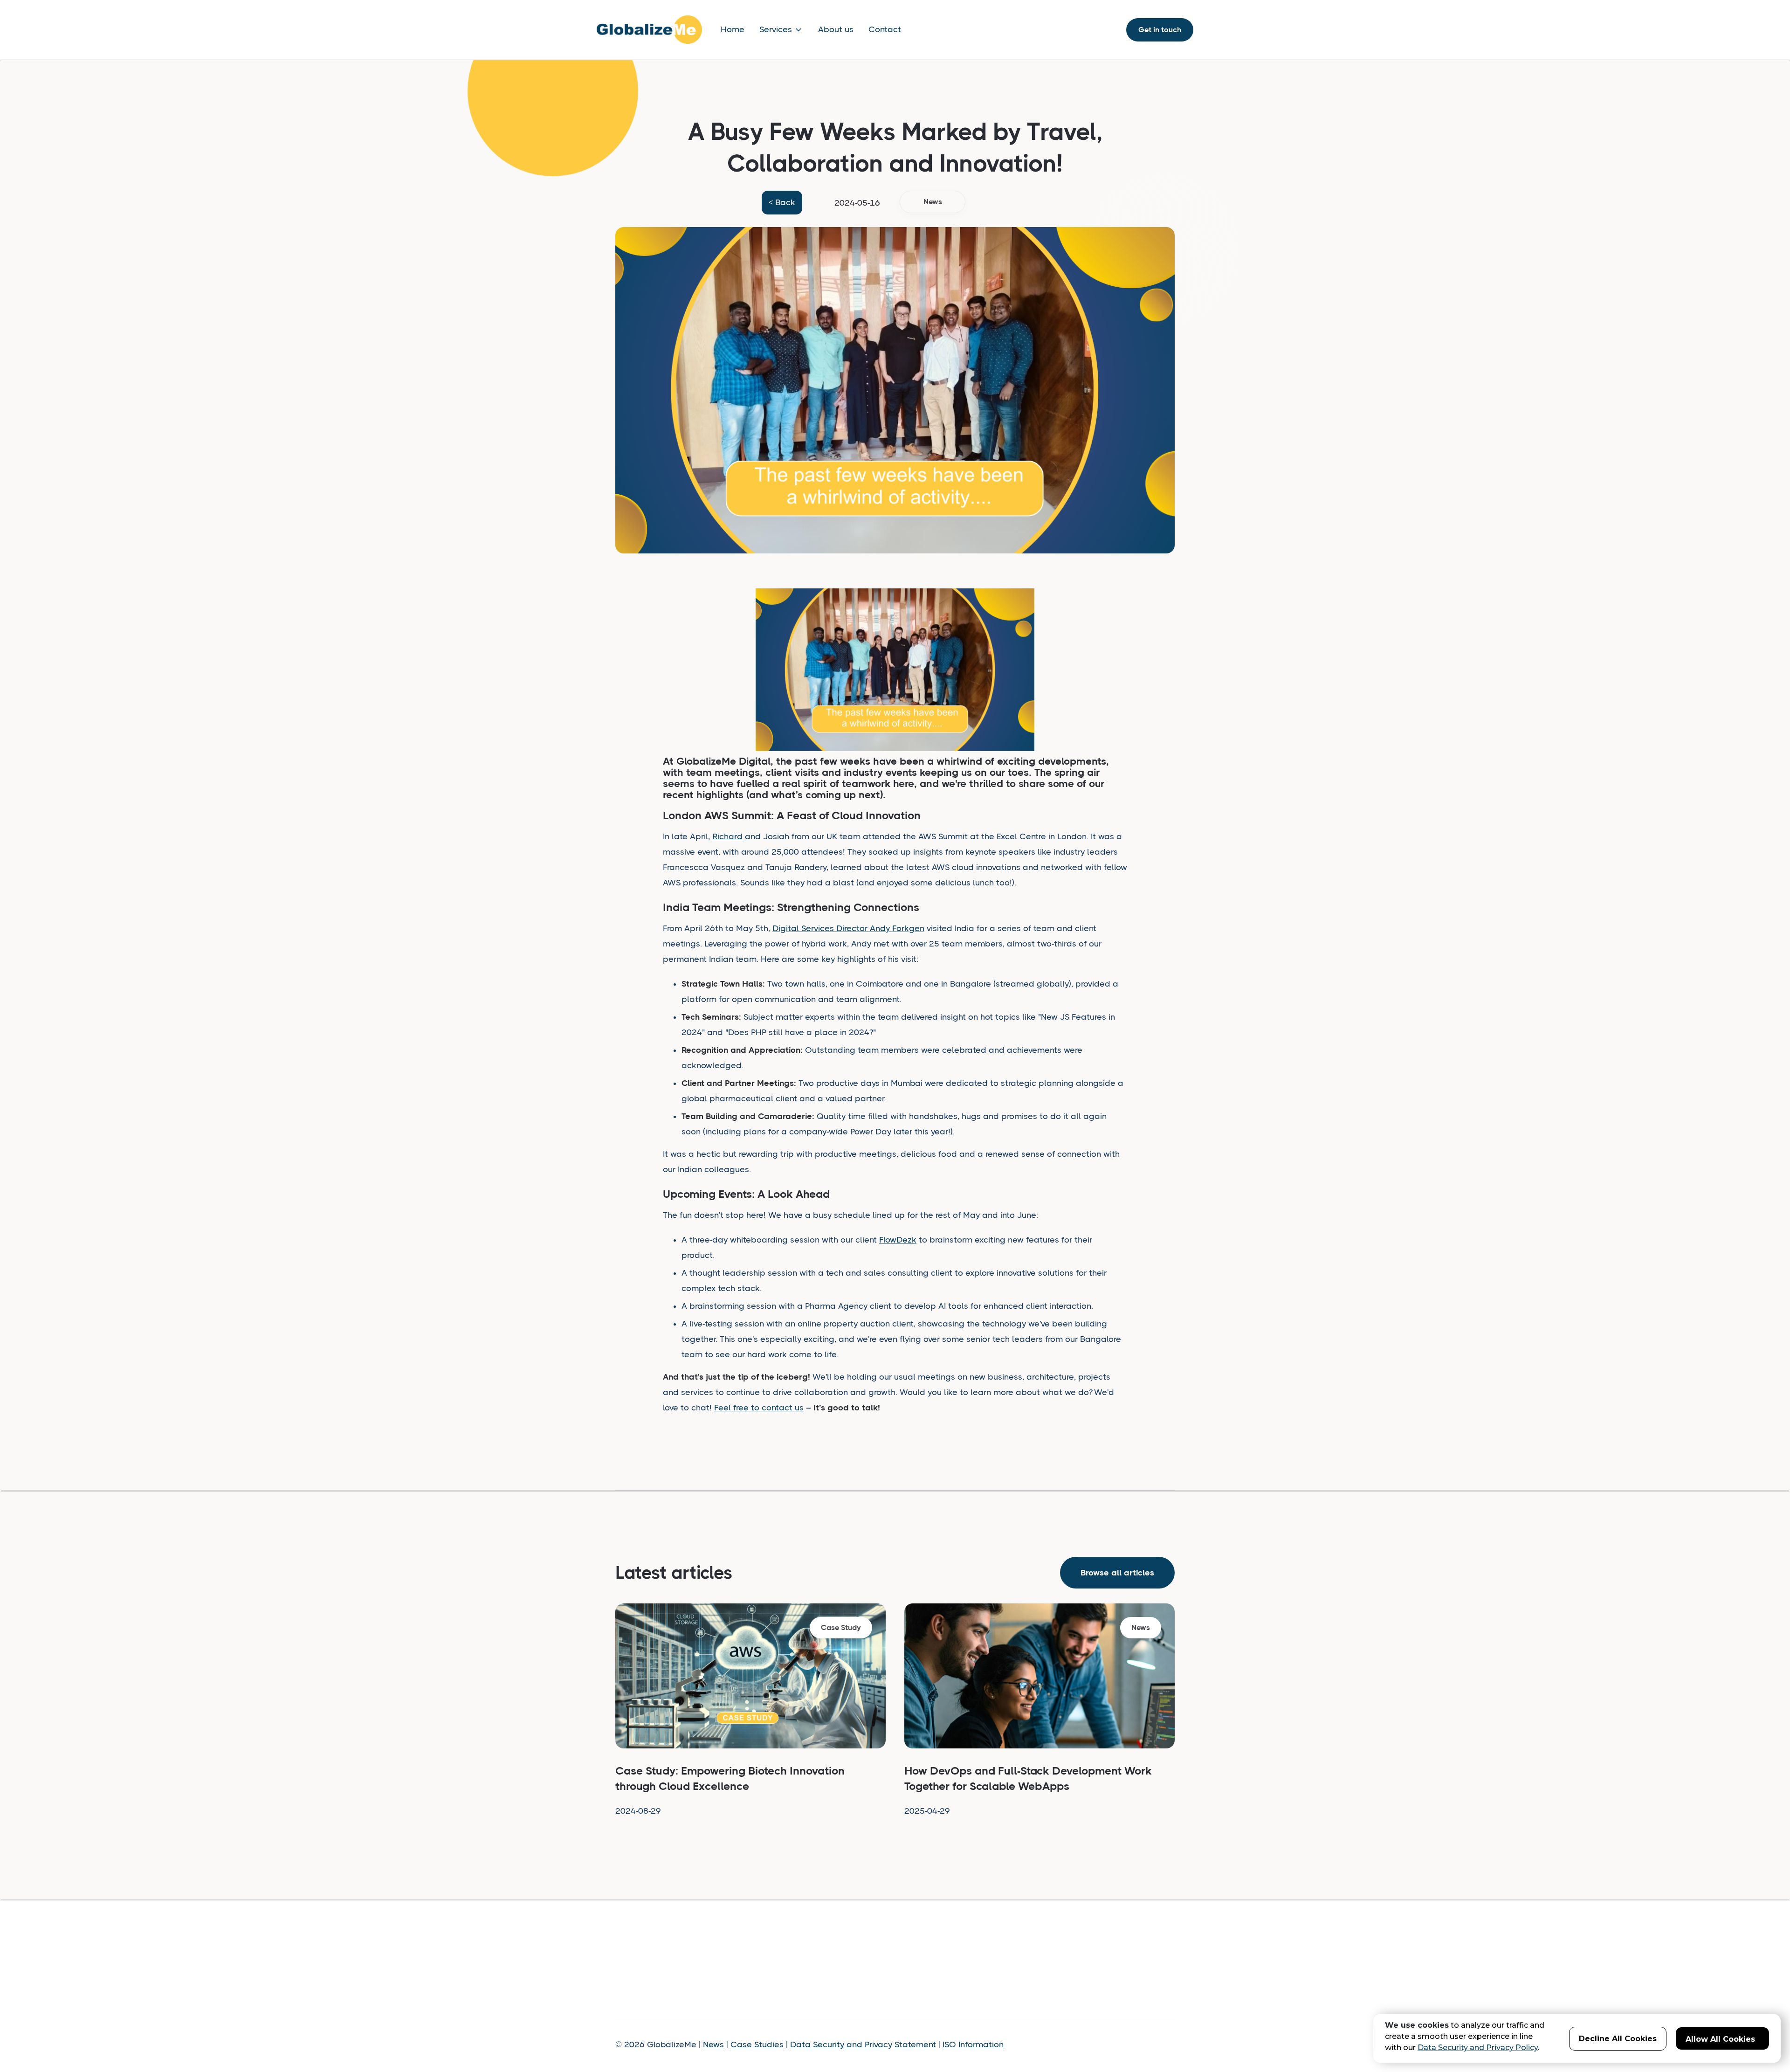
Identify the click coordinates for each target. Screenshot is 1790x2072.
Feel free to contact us (759, 1408)
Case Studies (757, 2044)
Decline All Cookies (1618, 2039)
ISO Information (973, 2044)
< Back (782, 202)
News (713, 2044)
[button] (781, 30)
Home (733, 29)
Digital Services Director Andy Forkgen (848, 928)
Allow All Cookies (1720, 2039)
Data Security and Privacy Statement (863, 2044)
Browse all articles (1117, 1573)
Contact (885, 29)
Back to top (1130, 1956)
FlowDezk (898, 1240)
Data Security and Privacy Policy (1478, 2048)
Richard (727, 836)
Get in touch (1160, 30)
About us (836, 29)
